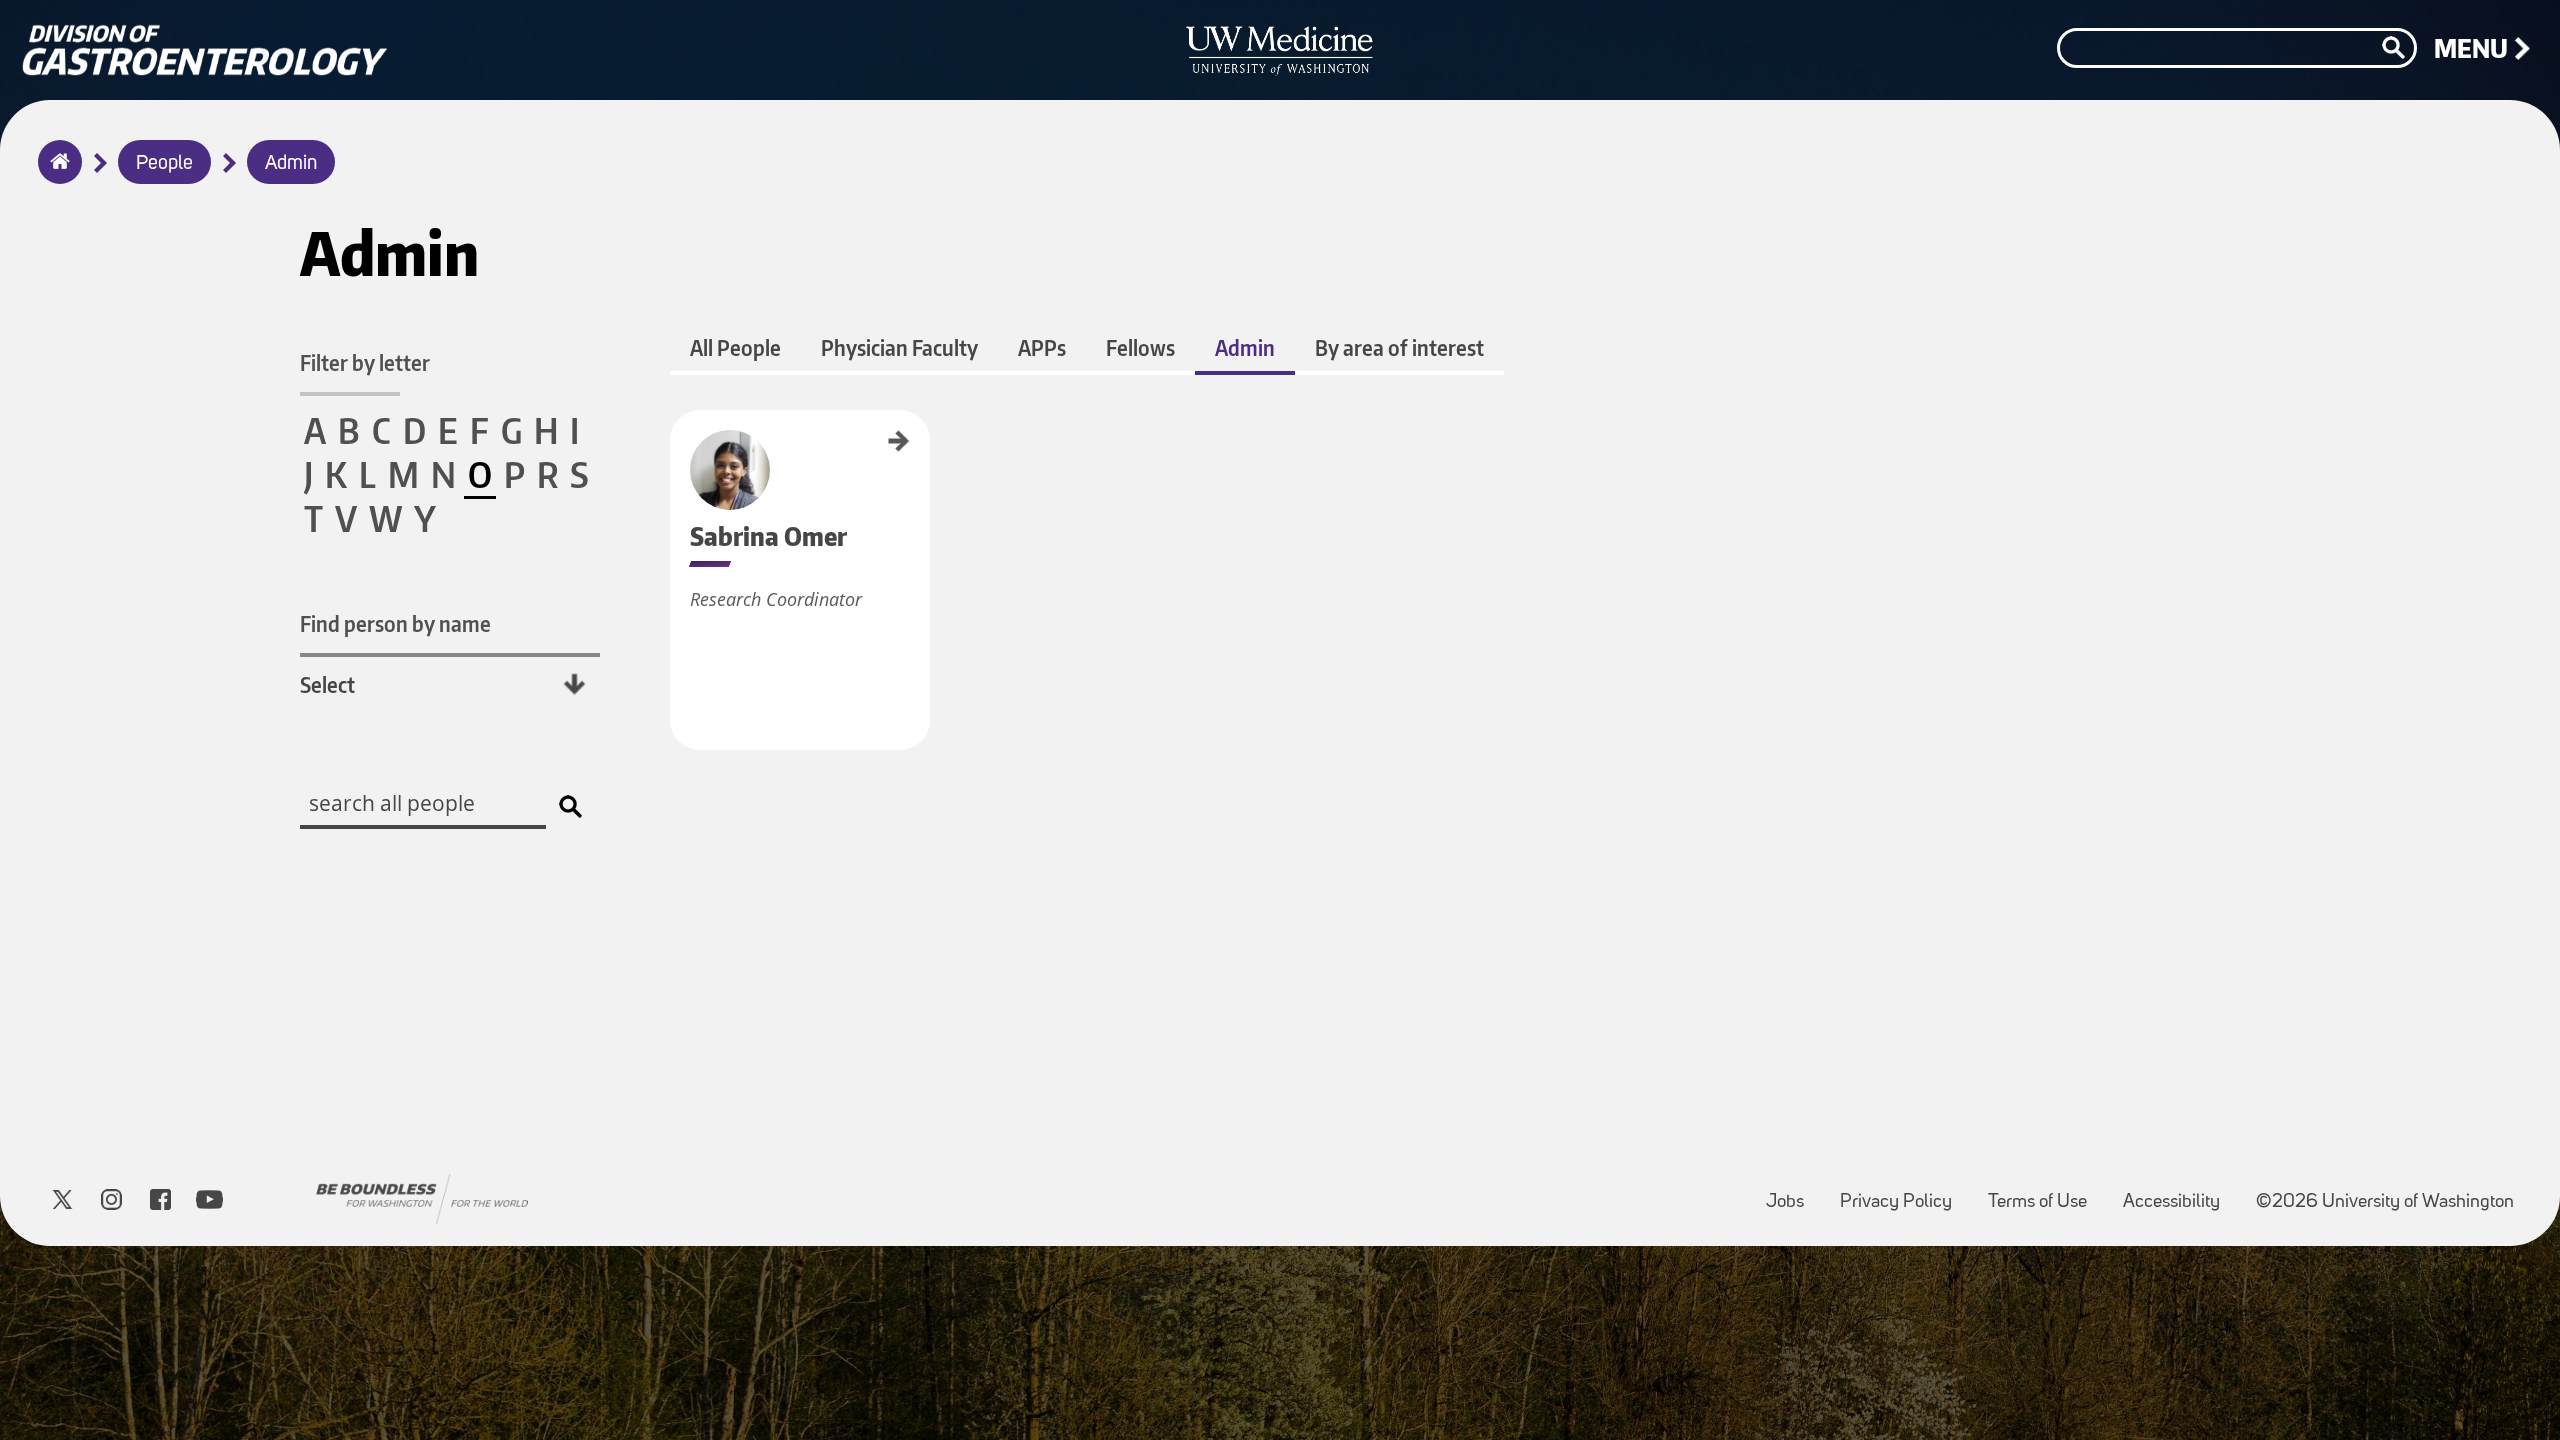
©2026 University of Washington (2385, 1202)
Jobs (1793, 1192)
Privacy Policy (1904, 1192)
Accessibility (2179, 1192)
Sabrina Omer (677, 443)
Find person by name (395, 623)
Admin (291, 164)
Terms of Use (2045, 1192)
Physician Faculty (899, 347)
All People (735, 347)
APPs (1042, 347)
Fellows (1140, 347)
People (164, 164)
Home (55, 175)
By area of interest (1399, 347)
